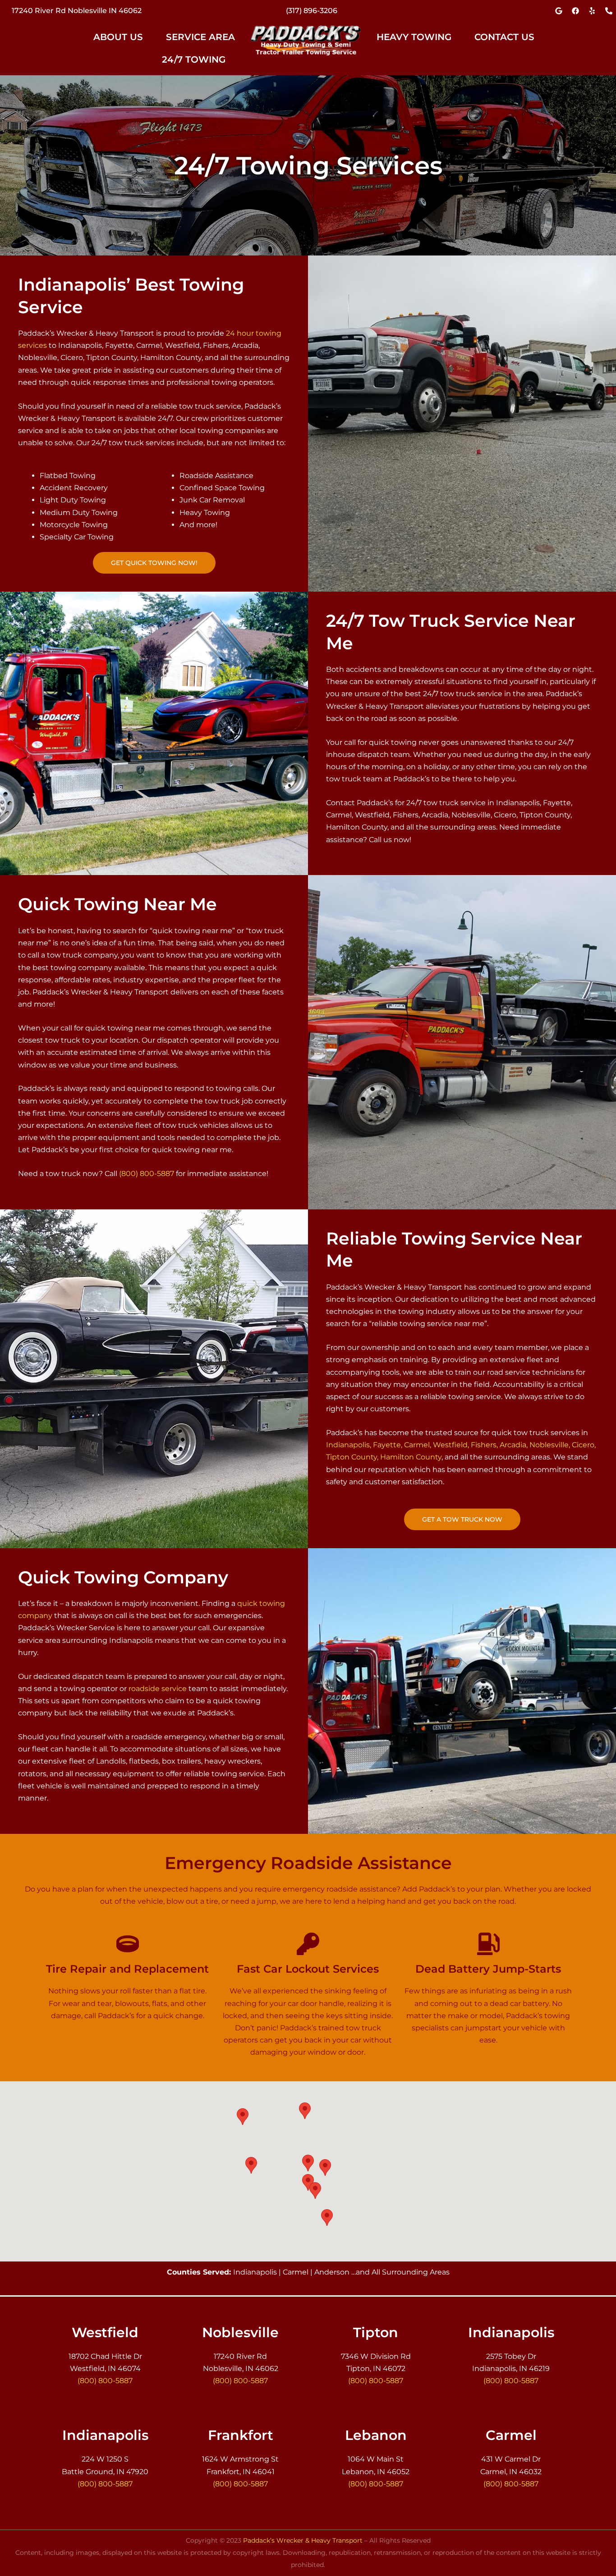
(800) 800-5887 (311, 11)
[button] (123, 37)
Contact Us (504, 37)
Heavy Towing (414, 37)
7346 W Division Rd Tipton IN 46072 (77, 11)
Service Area (200, 37)
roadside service (158, 1689)
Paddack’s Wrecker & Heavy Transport (303, 2540)
